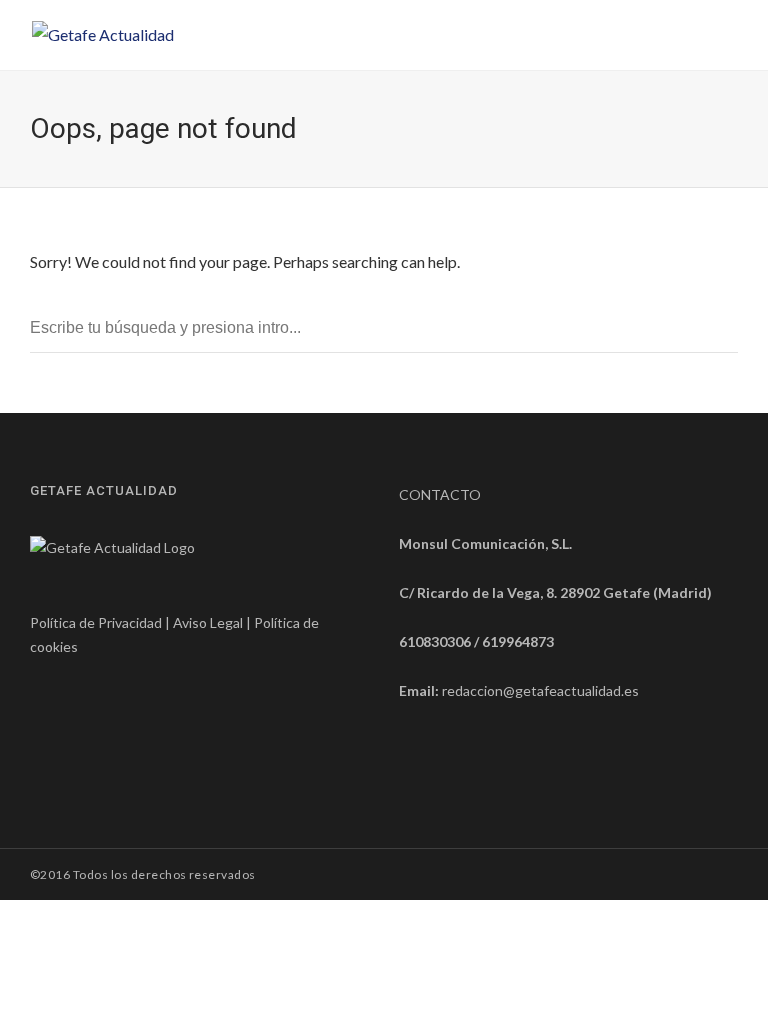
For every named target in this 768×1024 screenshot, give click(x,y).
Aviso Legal (208, 622)
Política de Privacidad (96, 622)
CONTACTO (440, 494)
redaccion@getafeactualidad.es (540, 690)
